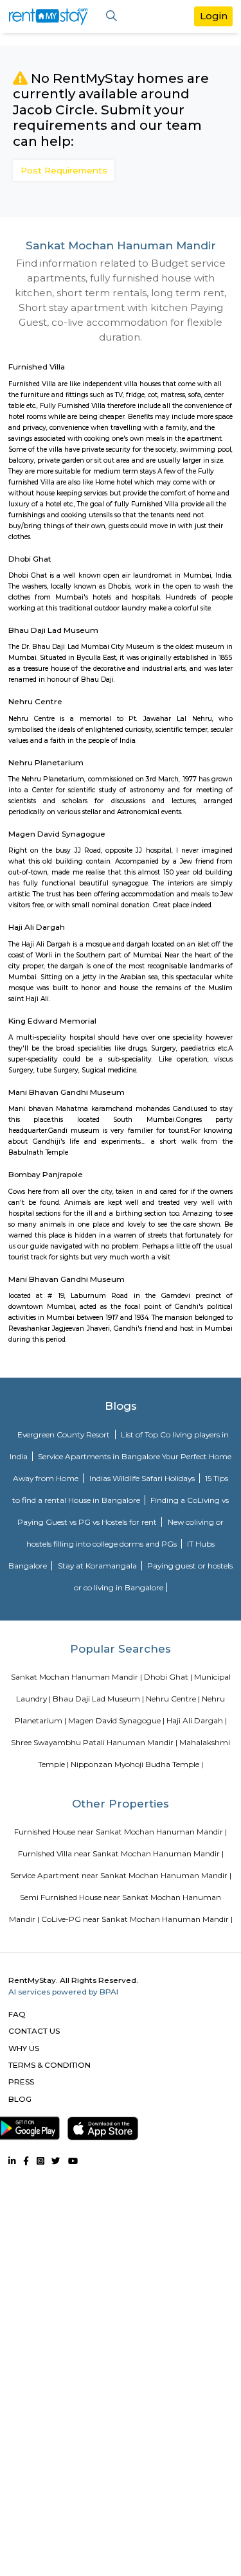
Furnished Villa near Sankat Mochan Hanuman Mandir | (121, 1853)
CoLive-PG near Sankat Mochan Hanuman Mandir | (137, 1919)
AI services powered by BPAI (63, 1992)
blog (20, 2099)
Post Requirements (64, 170)
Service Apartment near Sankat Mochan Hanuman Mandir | (121, 1875)
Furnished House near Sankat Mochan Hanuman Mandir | (121, 1832)
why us (24, 2048)
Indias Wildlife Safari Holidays (143, 1478)
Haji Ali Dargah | (197, 1720)
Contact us (34, 2031)
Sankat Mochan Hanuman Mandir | (76, 1677)
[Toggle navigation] (112, 16)
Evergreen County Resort (65, 1435)
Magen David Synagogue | (116, 1720)
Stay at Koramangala (98, 1566)
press (21, 2082)
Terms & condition (49, 2065)
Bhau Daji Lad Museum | (98, 1699)
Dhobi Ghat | (168, 1677)
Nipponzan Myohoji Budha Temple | (137, 1764)
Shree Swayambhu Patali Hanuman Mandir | (94, 1742)
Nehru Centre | (173, 1699)
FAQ (17, 2014)
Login (214, 16)
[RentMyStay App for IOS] (103, 2126)
